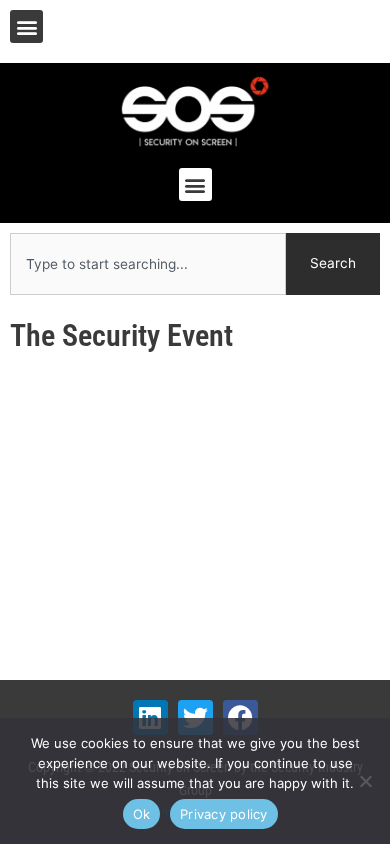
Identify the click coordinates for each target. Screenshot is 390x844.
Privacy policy (224, 814)
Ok (142, 814)
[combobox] (148, 264)
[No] (365, 781)
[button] (26, 26)
